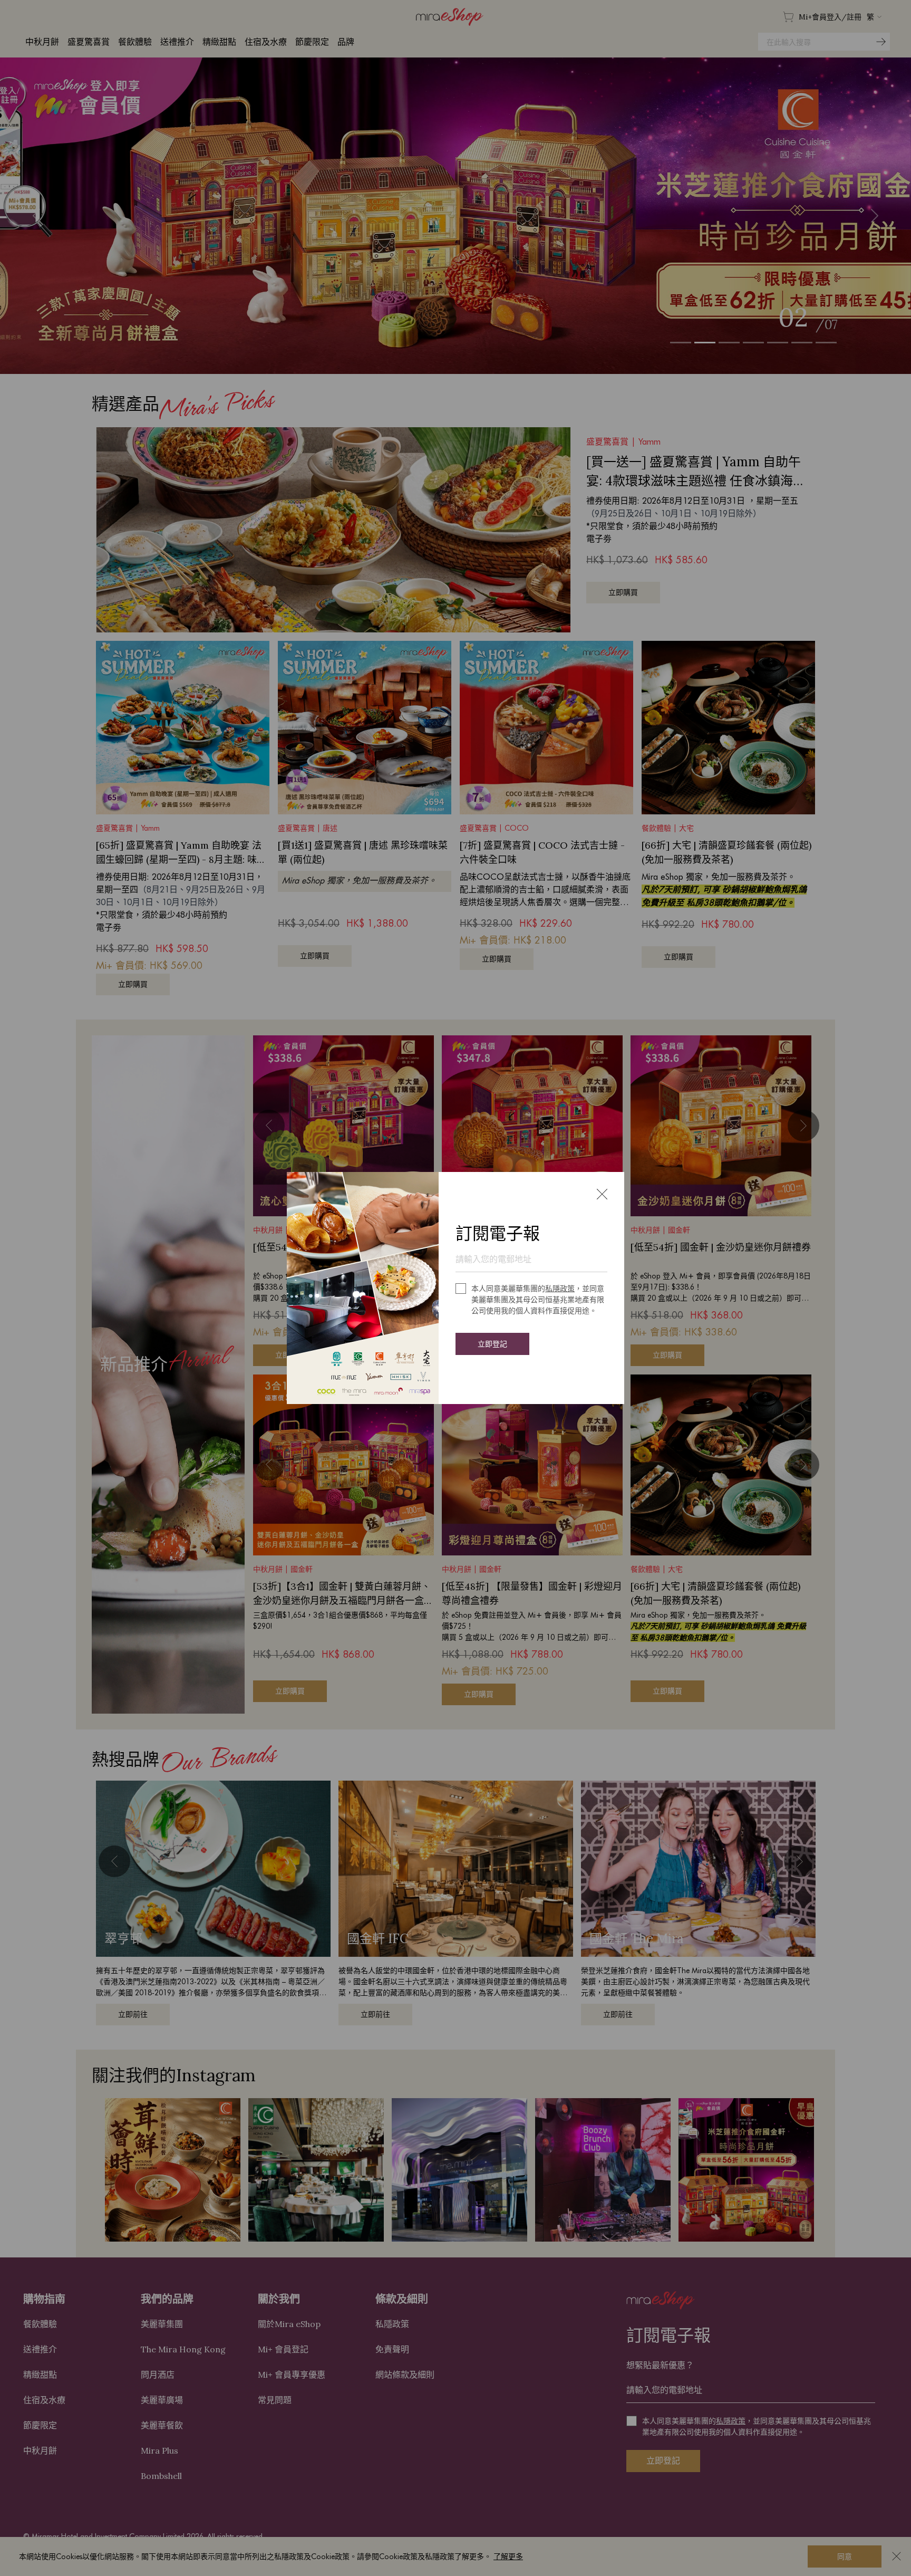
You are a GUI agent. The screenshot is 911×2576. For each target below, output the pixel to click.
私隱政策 (560, 1289)
